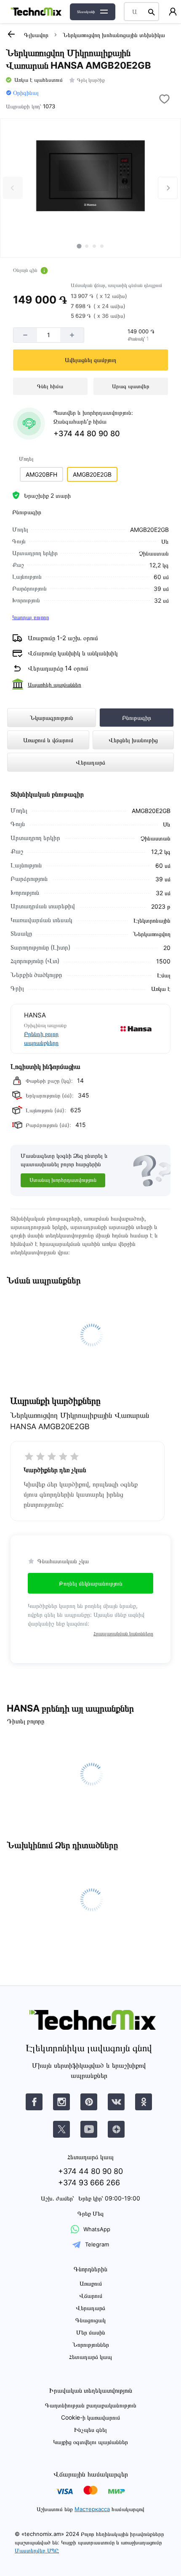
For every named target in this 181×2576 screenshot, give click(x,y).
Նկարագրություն (52, 718)
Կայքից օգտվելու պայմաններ (90, 2442)
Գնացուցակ (90, 2320)
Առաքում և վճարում (48, 740)
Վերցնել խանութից (133, 740)
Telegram (97, 2244)
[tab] (79, 246)
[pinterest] (89, 2102)
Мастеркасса (92, 2509)
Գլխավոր (36, 35)
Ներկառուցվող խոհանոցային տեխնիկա (114, 35)
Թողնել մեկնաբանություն (91, 1583)
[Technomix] (36, 12)
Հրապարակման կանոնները (123, 1633)
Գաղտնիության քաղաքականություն (91, 2405)
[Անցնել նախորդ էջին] (11, 34)
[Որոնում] (152, 12)
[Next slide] (168, 188)
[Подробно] (44, 271)
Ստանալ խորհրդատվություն (63, 1180)
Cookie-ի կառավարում (90, 2417)
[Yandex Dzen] (116, 2129)
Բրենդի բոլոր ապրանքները (41, 1038)
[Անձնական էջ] (173, 12)
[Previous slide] (13, 188)
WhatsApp (97, 2229)
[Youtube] (89, 2129)
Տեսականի (86, 12)
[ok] (144, 2102)
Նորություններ (91, 2344)
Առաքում (91, 2283)
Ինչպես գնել (90, 2430)
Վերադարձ (90, 762)
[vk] (34, 2102)
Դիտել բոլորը (25, 1721)
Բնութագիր (137, 718)
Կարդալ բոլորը (31, 617)
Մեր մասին (91, 2332)
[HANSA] (124, 1029)
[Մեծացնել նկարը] (91, 176)
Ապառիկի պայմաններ (55, 684)
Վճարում (91, 2296)
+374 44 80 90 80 (87, 433)
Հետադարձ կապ (90, 2357)
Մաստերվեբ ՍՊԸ (37, 2550)
